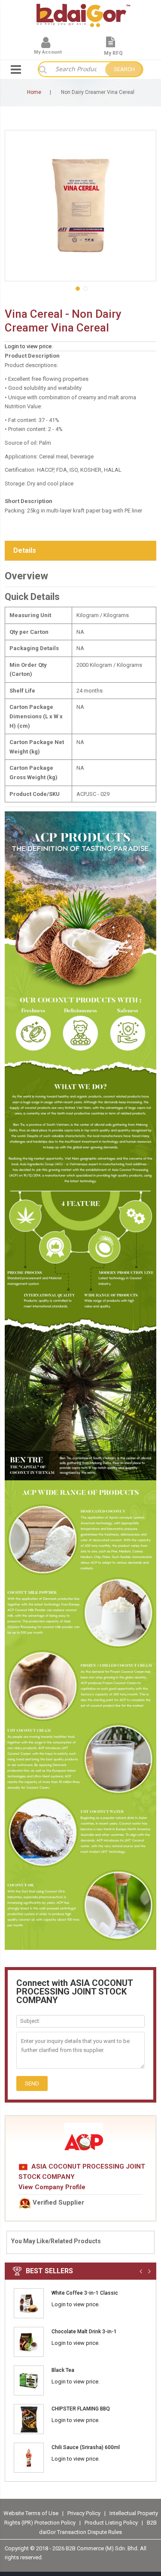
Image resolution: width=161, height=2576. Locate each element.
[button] (77, 288)
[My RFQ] (111, 46)
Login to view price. (29, 346)
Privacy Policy (85, 2513)
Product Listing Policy (111, 2523)
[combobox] (76, 69)
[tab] (80, 551)
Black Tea (63, 2370)
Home (34, 92)
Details (25, 550)
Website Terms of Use (31, 2513)
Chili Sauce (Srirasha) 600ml (86, 2447)
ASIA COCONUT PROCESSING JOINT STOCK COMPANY (82, 2172)
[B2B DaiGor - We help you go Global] (83, 9)
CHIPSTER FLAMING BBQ (81, 2409)
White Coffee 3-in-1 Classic (85, 2293)
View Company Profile (52, 2187)
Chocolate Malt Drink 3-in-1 (84, 2332)
